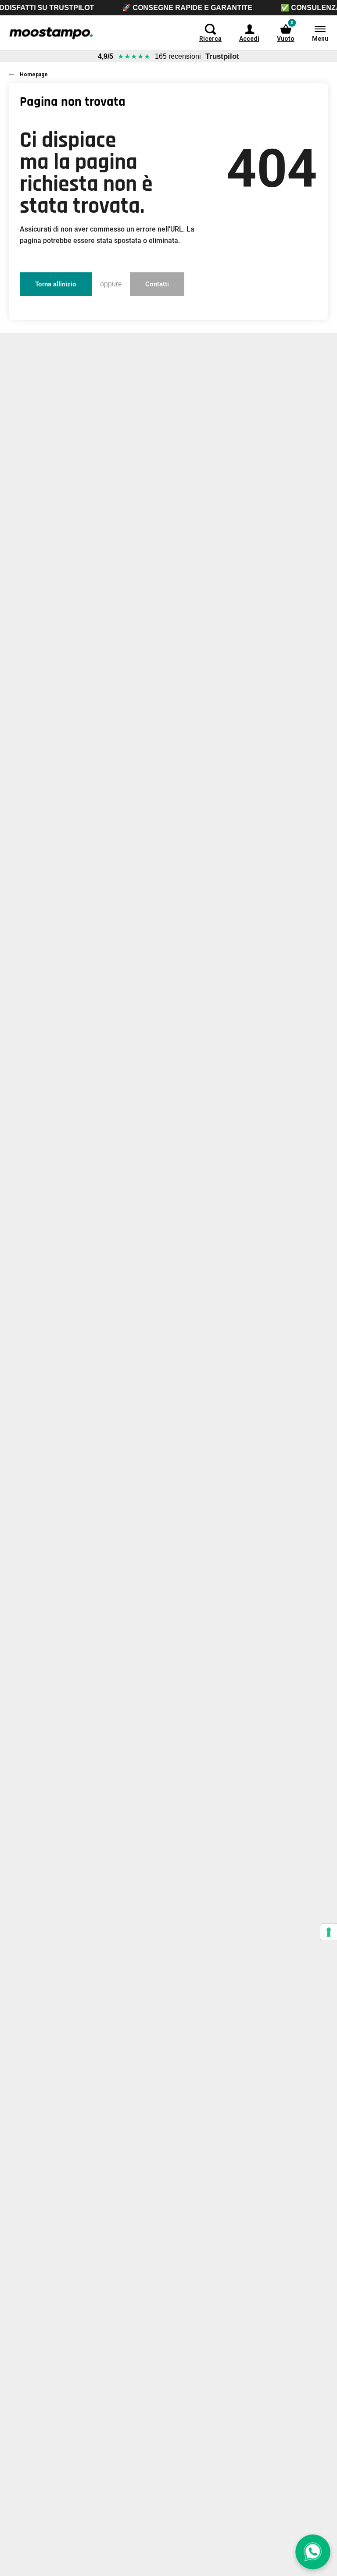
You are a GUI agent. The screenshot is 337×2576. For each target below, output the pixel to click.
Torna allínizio (56, 284)
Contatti (157, 284)
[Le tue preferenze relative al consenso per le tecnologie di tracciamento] (329, 1932)
